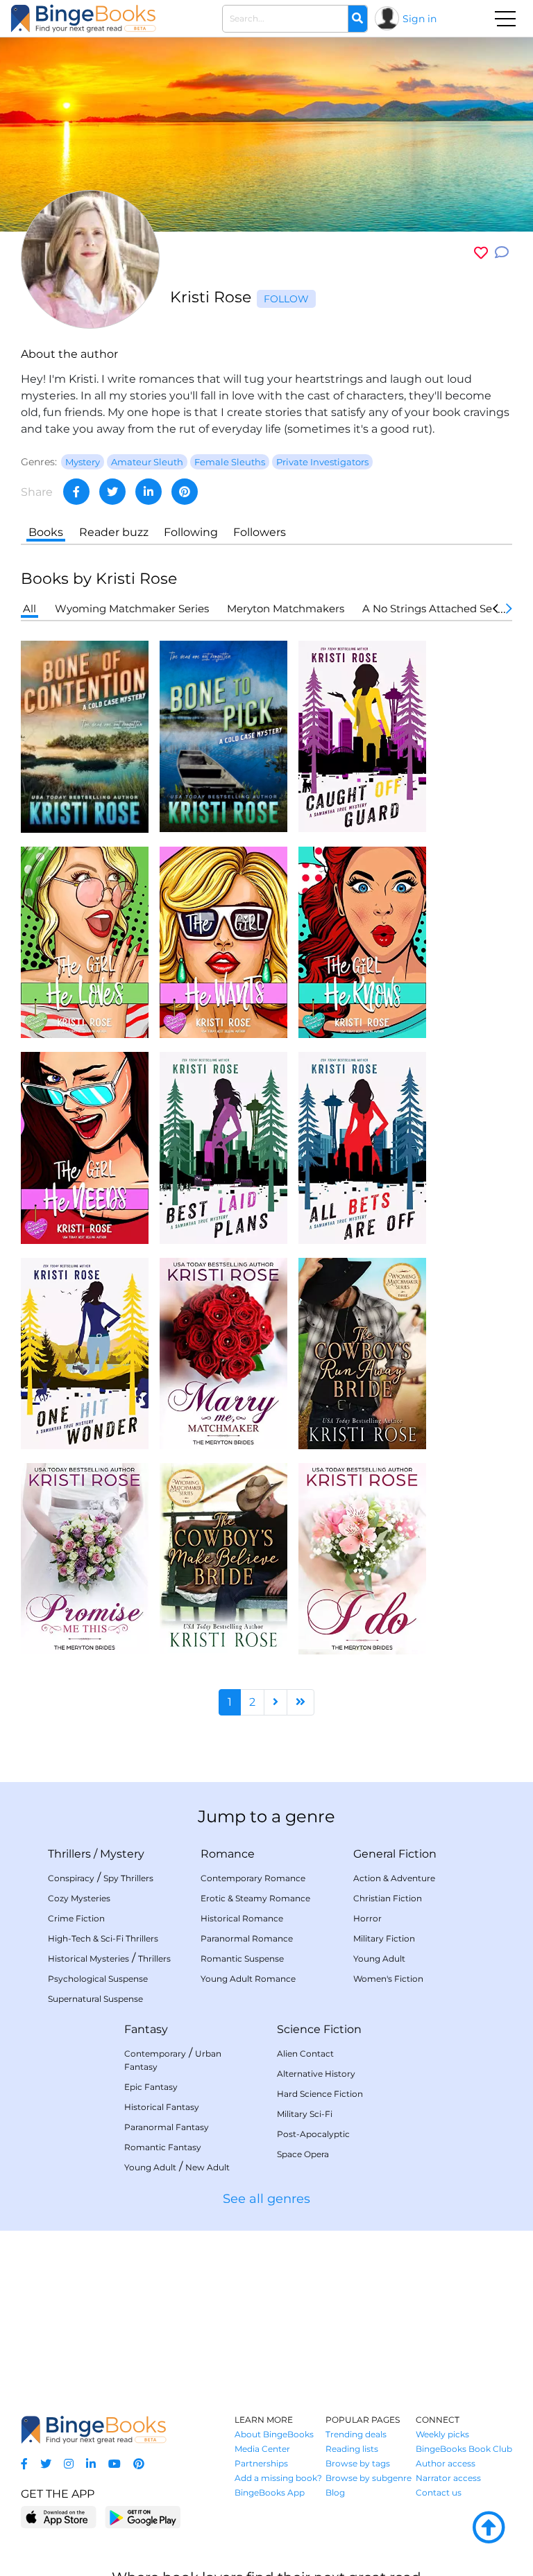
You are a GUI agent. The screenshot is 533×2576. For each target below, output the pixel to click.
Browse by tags (358, 2463)
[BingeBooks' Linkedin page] (91, 2464)
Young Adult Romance (248, 1979)
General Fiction (395, 1854)
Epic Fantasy (151, 2087)
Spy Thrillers (128, 1878)
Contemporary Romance (253, 1878)
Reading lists (352, 2449)
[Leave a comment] (502, 253)
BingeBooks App (270, 2492)
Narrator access (448, 2478)
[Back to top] (489, 2528)
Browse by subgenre (369, 2478)
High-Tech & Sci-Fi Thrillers (103, 1938)
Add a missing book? (278, 2478)
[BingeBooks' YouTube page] (115, 2464)
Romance (228, 1854)
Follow (286, 299)
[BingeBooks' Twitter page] (46, 2464)
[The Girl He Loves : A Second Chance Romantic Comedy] (85, 941)
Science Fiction (319, 2029)
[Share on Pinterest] (185, 492)
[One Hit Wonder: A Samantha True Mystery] (85, 1352)
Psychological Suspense (98, 1979)
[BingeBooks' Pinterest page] (139, 2464)
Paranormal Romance (247, 1938)
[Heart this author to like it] (481, 253)
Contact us (439, 2492)
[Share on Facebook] (76, 492)
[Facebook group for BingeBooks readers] (24, 2464)
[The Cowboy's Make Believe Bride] (223, 1558)
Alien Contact (305, 2054)
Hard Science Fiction (320, 2094)
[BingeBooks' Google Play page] (143, 2517)
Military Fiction (384, 1938)
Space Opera (303, 2154)
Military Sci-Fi (305, 2114)
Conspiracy (71, 1878)
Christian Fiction (388, 1898)
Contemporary (155, 2054)
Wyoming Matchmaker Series (132, 608)
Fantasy (146, 2029)
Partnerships (261, 2463)
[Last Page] (301, 1702)
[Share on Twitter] (112, 492)
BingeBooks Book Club (464, 2449)
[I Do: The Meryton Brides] (362, 1558)
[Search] (357, 19)
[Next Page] (276, 1702)
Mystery (122, 1854)
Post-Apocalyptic (313, 2134)
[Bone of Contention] (85, 736)
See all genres (266, 2199)
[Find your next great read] (83, 18)
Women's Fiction (388, 1979)
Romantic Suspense (242, 1959)
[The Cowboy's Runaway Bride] (362, 1352)
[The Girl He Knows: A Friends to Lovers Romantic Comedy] (362, 941)
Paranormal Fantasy (167, 2127)
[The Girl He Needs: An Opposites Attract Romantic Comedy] (85, 1147)
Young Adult (379, 1959)
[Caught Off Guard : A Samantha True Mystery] (362, 735)
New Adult (208, 2167)
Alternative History (316, 2074)
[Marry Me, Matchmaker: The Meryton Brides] (223, 1352)
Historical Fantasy (162, 2107)
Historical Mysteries (88, 1959)
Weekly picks (442, 2434)
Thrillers (69, 1854)
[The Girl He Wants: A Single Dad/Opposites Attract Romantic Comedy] (223, 941)
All (29, 608)
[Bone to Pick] (223, 735)
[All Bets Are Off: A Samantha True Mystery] (362, 1147)
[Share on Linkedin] (149, 492)
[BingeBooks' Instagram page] (69, 2464)
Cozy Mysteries (79, 1898)
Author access (446, 2463)
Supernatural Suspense (95, 1999)
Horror (367, 1918)
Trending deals (356, 2434)
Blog (335, 2492)
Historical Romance (242, 1918)
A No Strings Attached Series (436, 608)
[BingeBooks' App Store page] (59, 2517)
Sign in (420, 19)
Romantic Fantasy (163, 2147)
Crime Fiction (76, 1918)
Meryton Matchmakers (286, 608)
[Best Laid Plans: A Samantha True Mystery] (223, 1147)
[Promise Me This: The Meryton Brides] (85, 1558)
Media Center (262, 2449)
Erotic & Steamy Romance (255, 1898)
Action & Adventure (394, 1878)
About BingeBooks (274, 2434)
